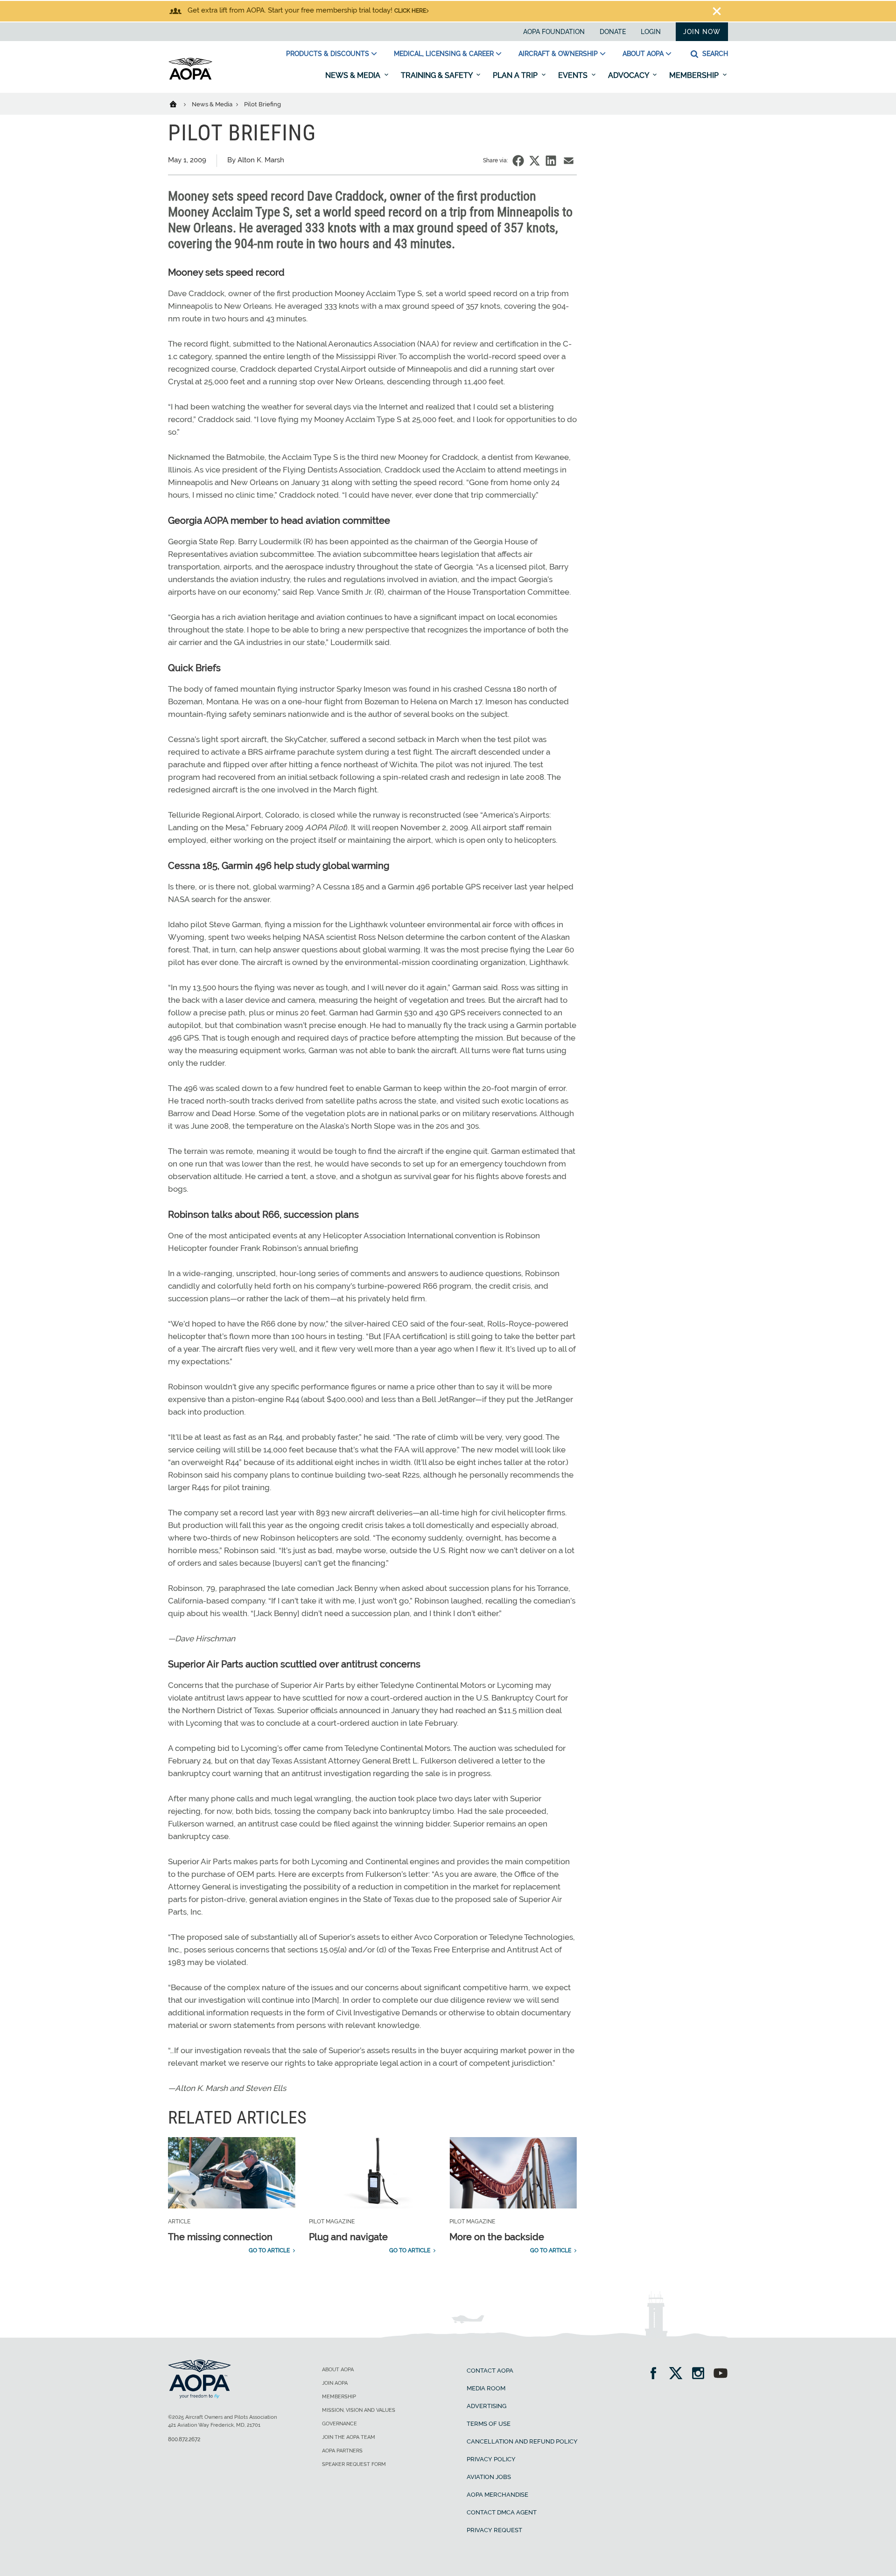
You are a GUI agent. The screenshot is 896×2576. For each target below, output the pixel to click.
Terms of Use (489, 2424)
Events (574, 75)
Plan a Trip (516, 75)
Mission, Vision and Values (359, 2410)
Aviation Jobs (489, 2477)
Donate (613, 32)
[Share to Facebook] (518, 161)
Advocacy (629, 75)
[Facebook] (656, 2374)
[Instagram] (701, 2374)
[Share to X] (535, 161)
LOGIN (651, 32)
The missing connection (220, 2237)
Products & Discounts (328, 54)
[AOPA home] (190, 78)
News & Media (354, 75)
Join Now (702, 32)
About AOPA (643, 54)
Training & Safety (437, 75)
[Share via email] (569, 161)
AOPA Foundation (554, 32)
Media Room (486, 2388)
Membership (695, 75)
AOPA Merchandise (497, 2495)
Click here (410, 11)
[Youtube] (721, 2374)
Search (714, 54)
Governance (339, 2424)
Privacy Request (494, 2530)
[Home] (179, 104)
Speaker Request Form (354, 2464)
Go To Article (269, 2250)
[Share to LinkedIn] (551, 161)
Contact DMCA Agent (502, 2512)
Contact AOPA (490, 2371)
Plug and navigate (348, 2237)
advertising (486, 2406)
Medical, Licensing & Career (444, 54)
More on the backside (497, 2237)
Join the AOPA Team (349, 2437)
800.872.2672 (184, 2439)
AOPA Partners (342, 2451)
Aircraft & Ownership (558, 54)
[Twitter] (679, 2374)
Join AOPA (335, 2383)
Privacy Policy (491, 2459)
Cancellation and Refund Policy (522, 2441)
